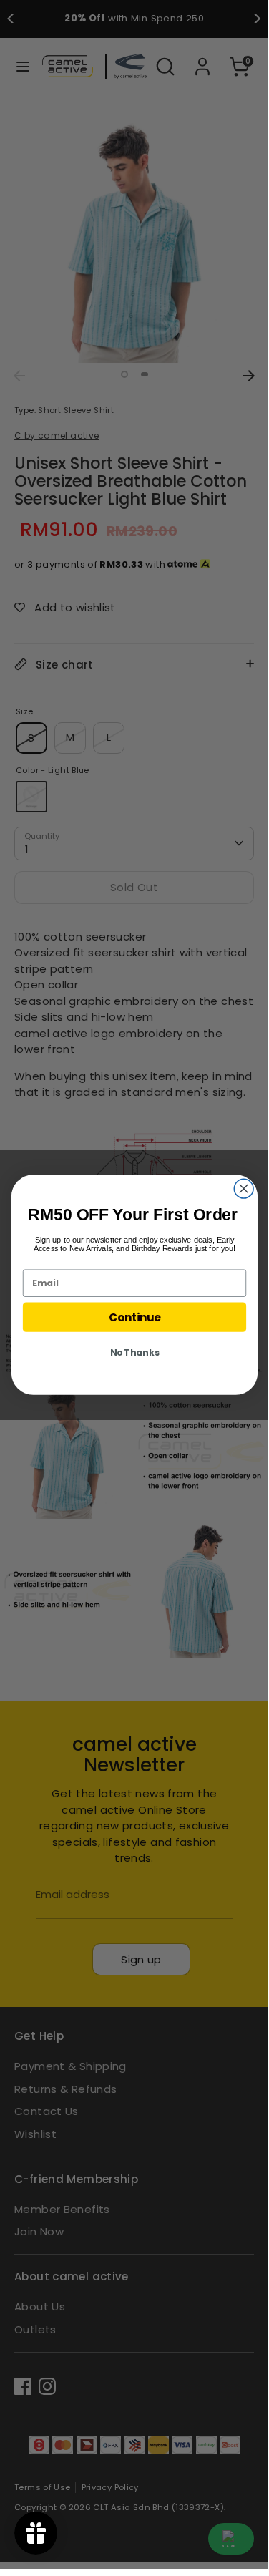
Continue (134, 1317)
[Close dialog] (244, 1189)
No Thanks (134, 1353)
